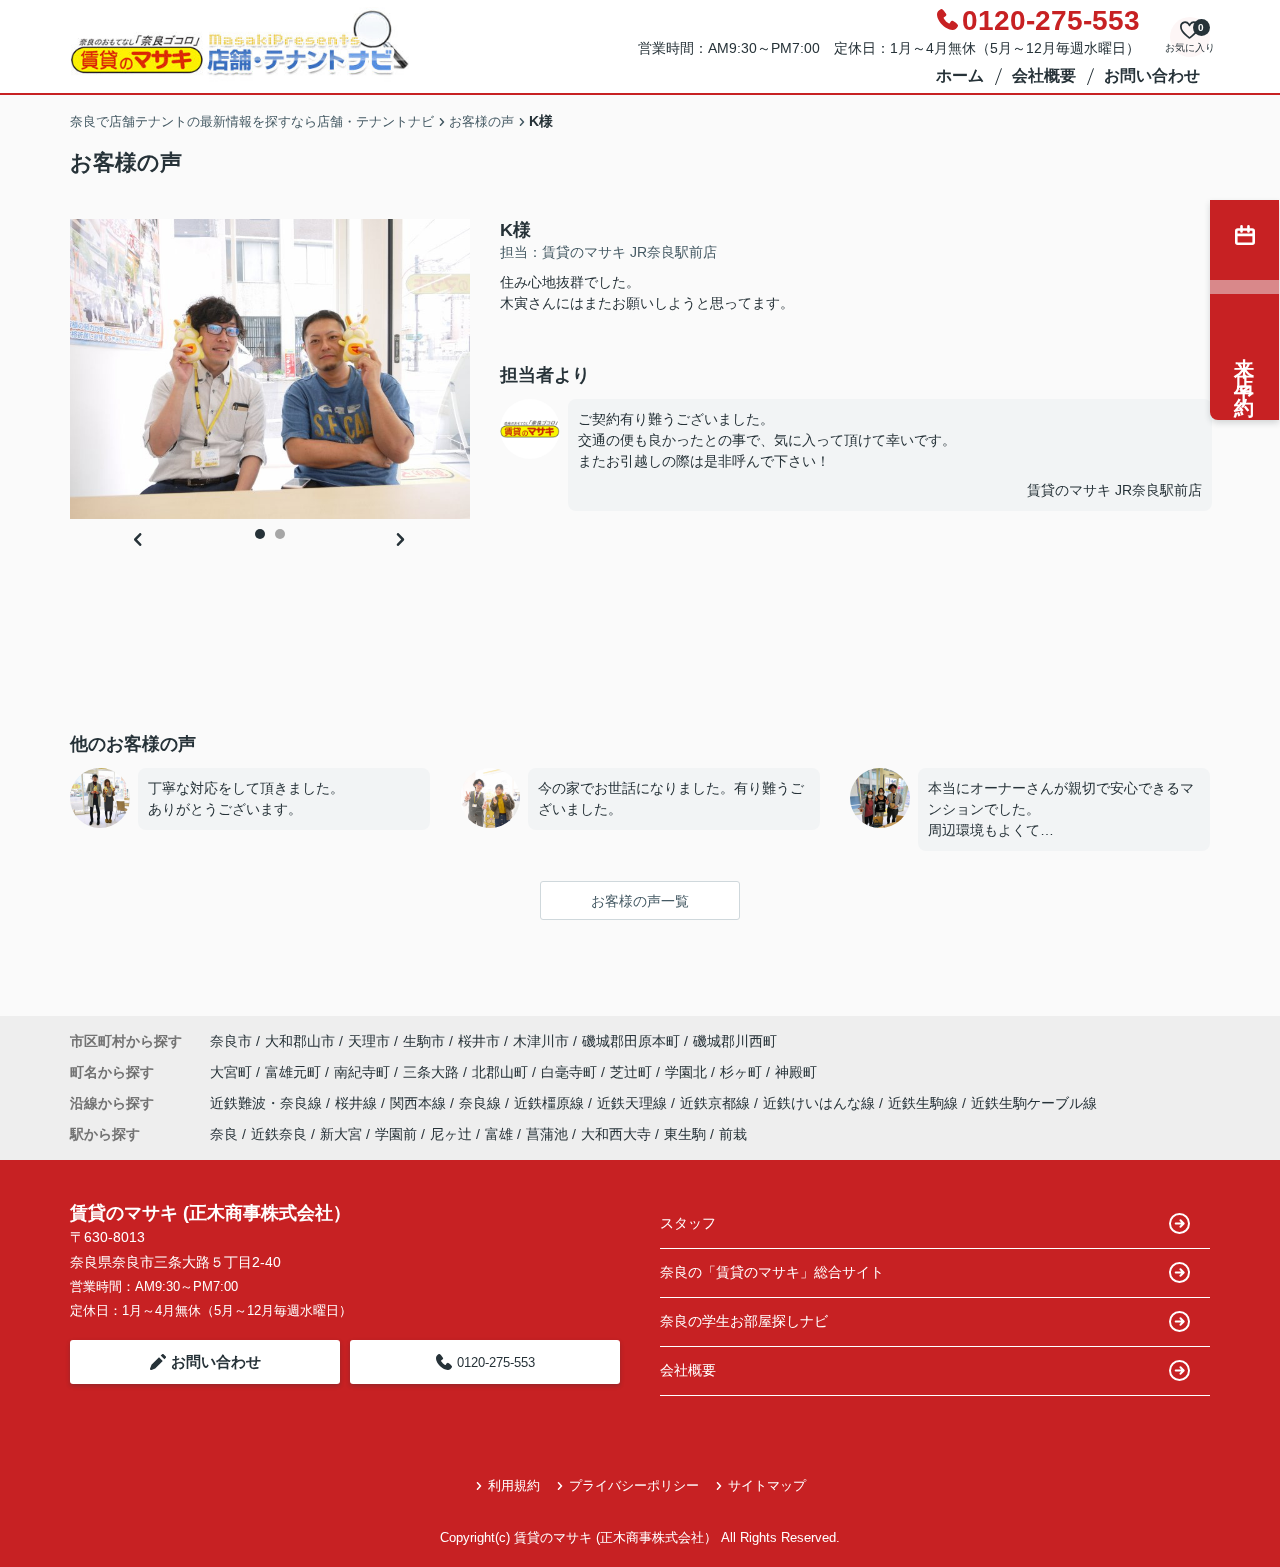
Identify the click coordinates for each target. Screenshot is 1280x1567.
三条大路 (433, 1072)
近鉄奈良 (279, 1134)
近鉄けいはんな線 (821, 1103)
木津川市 (541, 1041)
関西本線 (420, 1103)
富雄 (499, 1134)
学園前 (396, 1134)
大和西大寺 (616, 1134)
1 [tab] (260, 534)
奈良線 (482, 1103)
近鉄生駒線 (925, 1103)
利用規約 (514, 1485)
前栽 (733, 1134)
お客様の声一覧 (640, 901)
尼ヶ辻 (451, 1134)
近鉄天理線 (634, 1103)
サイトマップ (767, 1485)
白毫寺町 (571, 1072)
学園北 (688, 1072)
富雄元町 (295, 1072)
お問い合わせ (1152, 75)
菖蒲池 (547, 1134)
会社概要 (1044, 75)
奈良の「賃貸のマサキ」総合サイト (772, 1272)
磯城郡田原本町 (631, 1041)
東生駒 (685, 1134)
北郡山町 (502, 1072)
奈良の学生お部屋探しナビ (744, 1321)
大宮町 (233, 1072)
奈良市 (231, 1041)
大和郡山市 (300, 1041)
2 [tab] (280, 534)
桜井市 (479, 1041)
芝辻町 (633, 1072)
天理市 (369, 1041)
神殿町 (796, 1072)
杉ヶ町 (743, 1072)
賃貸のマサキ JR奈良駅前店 (1114, 490)
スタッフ (688, 1223)
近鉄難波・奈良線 (268, 1103)
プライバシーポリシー (634, 1485)
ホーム (960, 75)
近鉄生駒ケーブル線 (1034, 1103)
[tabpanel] (270, 369)
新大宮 (341, 1134)
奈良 (224, 1134)
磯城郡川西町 (735, 1041)
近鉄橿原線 (551, 1103)
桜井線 (358, 1103)
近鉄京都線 (717, 1103)
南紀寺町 (364, 1072)
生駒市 (424, 1041)
